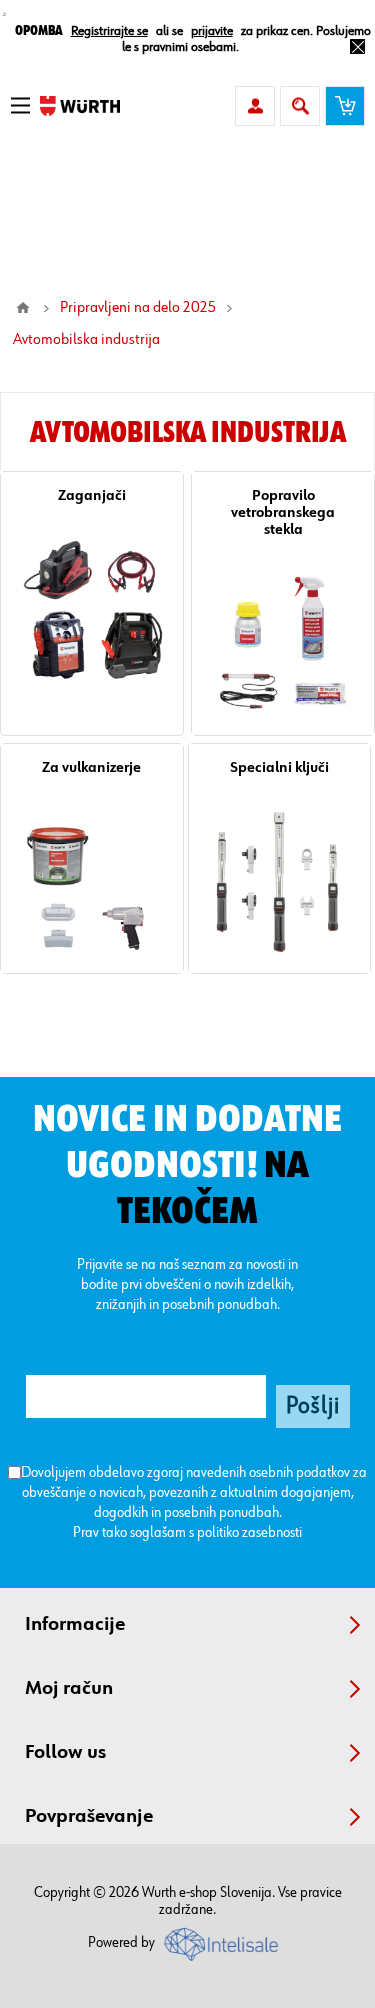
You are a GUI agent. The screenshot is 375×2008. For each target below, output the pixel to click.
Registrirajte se (109, 31)
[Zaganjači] (92, 610)
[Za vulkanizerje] (92, 882)
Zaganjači (92, 495)
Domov (23, 308)
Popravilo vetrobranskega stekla (283, 512)
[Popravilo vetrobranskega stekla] (283, 644)
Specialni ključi (279, 767)
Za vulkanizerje (91, 767)
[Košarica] (345, 106)
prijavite (212, 31)
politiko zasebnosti (249, 1532)
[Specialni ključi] (280, 882)
